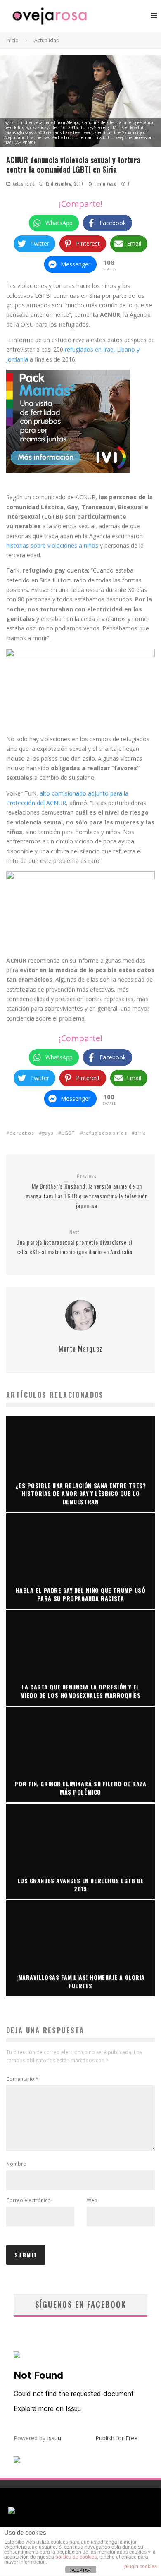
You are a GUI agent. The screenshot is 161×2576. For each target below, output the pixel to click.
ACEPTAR (80, 2570)
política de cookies (76, 2557)
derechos (22, 1133)
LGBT (68, 1133)
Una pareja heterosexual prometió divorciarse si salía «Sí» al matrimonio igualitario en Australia (74, 1242)
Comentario (22, 2079)
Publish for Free (116, 2438)
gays (48, 1133)
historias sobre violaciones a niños (52, 545)
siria (141, 1133)
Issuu (54, 2438)
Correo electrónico (28, 2200)
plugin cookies (141, 2566)
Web (92, 2200)
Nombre (16, 2164)
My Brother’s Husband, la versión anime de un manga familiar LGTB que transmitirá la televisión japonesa (86, 1191)
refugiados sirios (105, 1133)
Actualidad (24, 184)
